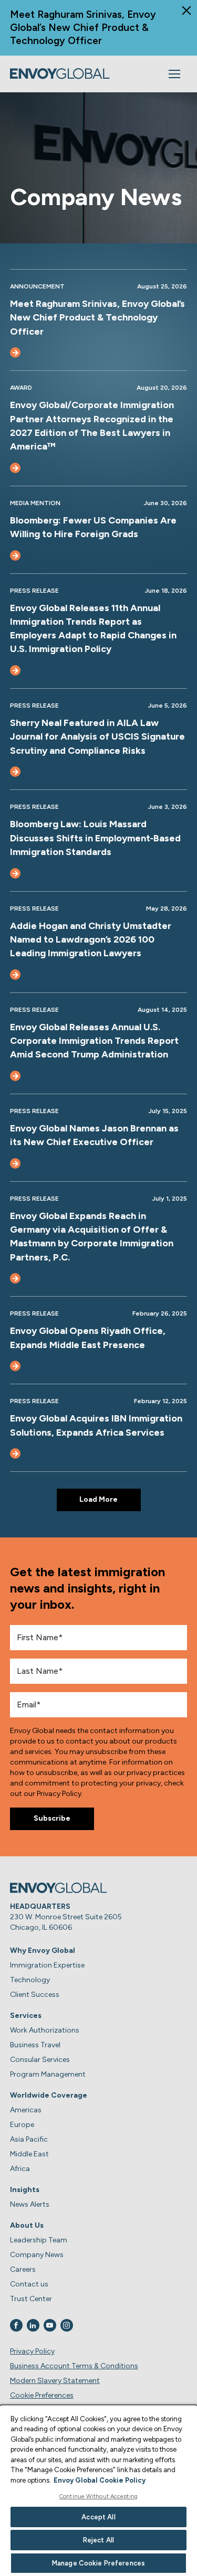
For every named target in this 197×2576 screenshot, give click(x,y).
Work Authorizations (45, 2030)
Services (26, 2016)
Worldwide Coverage (49, 2095)
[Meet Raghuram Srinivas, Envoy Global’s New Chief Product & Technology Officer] (15, 352)
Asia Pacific (29, 2139)
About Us (27, 2225)
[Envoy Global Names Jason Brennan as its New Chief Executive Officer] (15, 1163)
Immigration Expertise (47, 1965)
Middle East (29, 2154)
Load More (98, 1499)
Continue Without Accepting (98, 2497)
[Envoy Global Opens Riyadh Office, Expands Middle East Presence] (15, 1366)
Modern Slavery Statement (55, 2381)
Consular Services (40, 2060)
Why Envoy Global (43, 1950)
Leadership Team (39, 2240)
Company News (37, 2255)
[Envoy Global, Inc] (60, 74)
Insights (25, 2190)
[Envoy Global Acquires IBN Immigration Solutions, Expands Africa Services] (15, 1453)
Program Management (48, 2074)
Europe (22, 2125)
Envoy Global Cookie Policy (100, 2480)
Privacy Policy (32, 2351)
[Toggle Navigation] (174, 74)
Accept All (98, 2517)
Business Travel (35, 2045)
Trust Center (31, 2299)
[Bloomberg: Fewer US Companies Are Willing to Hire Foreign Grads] (15, 555)
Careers (23, 2269)
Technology (30, 1980)
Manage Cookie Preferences (98, 2563)
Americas (26, 2110)
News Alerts (30, 2204)
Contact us (29, 2284)
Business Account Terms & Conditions (74, 2366)
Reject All (98, 2540)
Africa (20, 2169)
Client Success (35, 1995)
